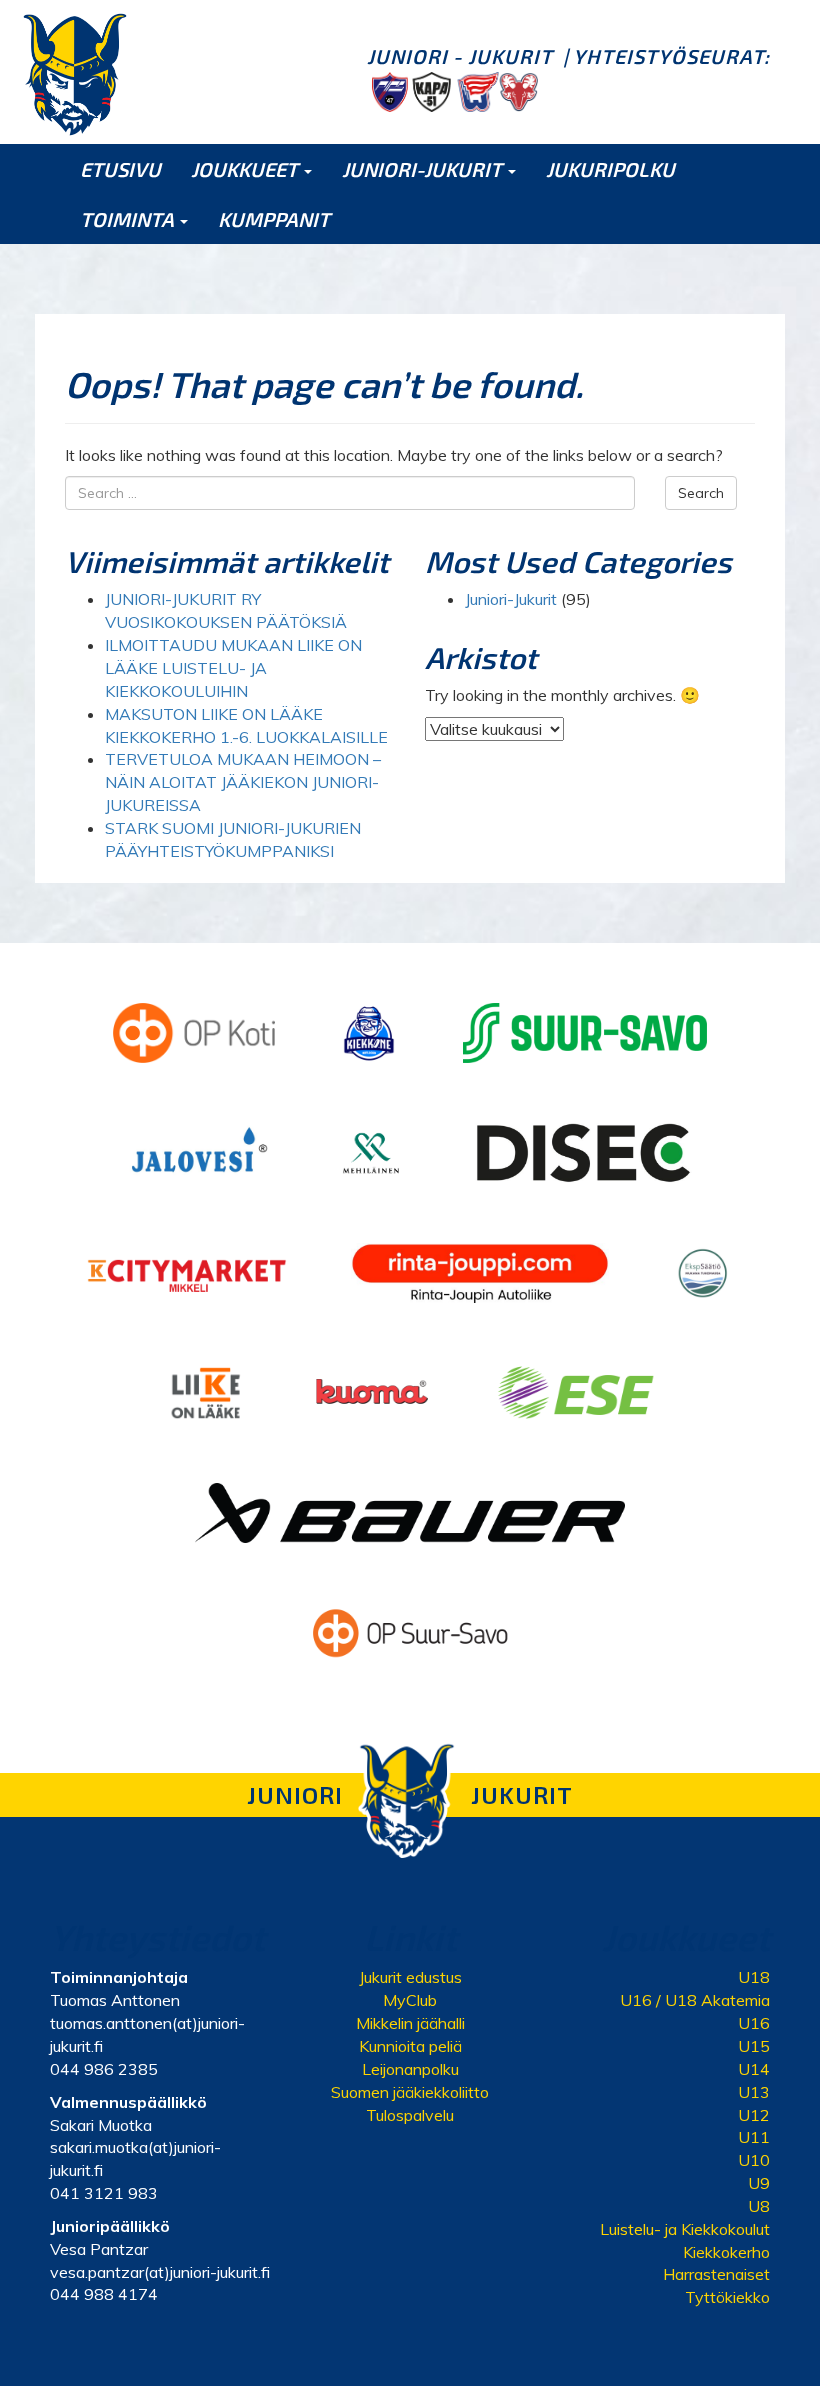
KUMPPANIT (274, 219)
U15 (754, 2046)
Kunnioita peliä (410, 2046)
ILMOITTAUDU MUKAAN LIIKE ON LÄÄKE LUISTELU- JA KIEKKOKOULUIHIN (233, 668)
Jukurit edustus (410, 1977)
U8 (759, 2206)
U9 (759, 2183)
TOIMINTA (129, 219)
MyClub (410, 2000)
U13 (754, 2092)
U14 (754, 2069)
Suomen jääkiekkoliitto (410, 2092)
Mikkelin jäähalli (410, 2023)
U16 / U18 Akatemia (695, 2000)
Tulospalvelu (410, 2115)
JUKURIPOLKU (610, 169)
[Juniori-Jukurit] (75, 74)
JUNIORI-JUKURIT (424, 169)
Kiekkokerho (726, 2252)
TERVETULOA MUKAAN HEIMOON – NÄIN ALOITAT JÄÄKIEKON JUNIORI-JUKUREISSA (243, 782)
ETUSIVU (120, 169)
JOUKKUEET (246, 169)
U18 (754, 1977)
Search (701, 493)
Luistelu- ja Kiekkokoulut (685, 2229)
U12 (754, 2115)
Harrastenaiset (716, 2274)
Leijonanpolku (410, 2069)
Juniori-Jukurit (511, 599)
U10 (754, 2160)
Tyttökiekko (727, 2297)
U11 (754, 2137)
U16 (754, 2023)
